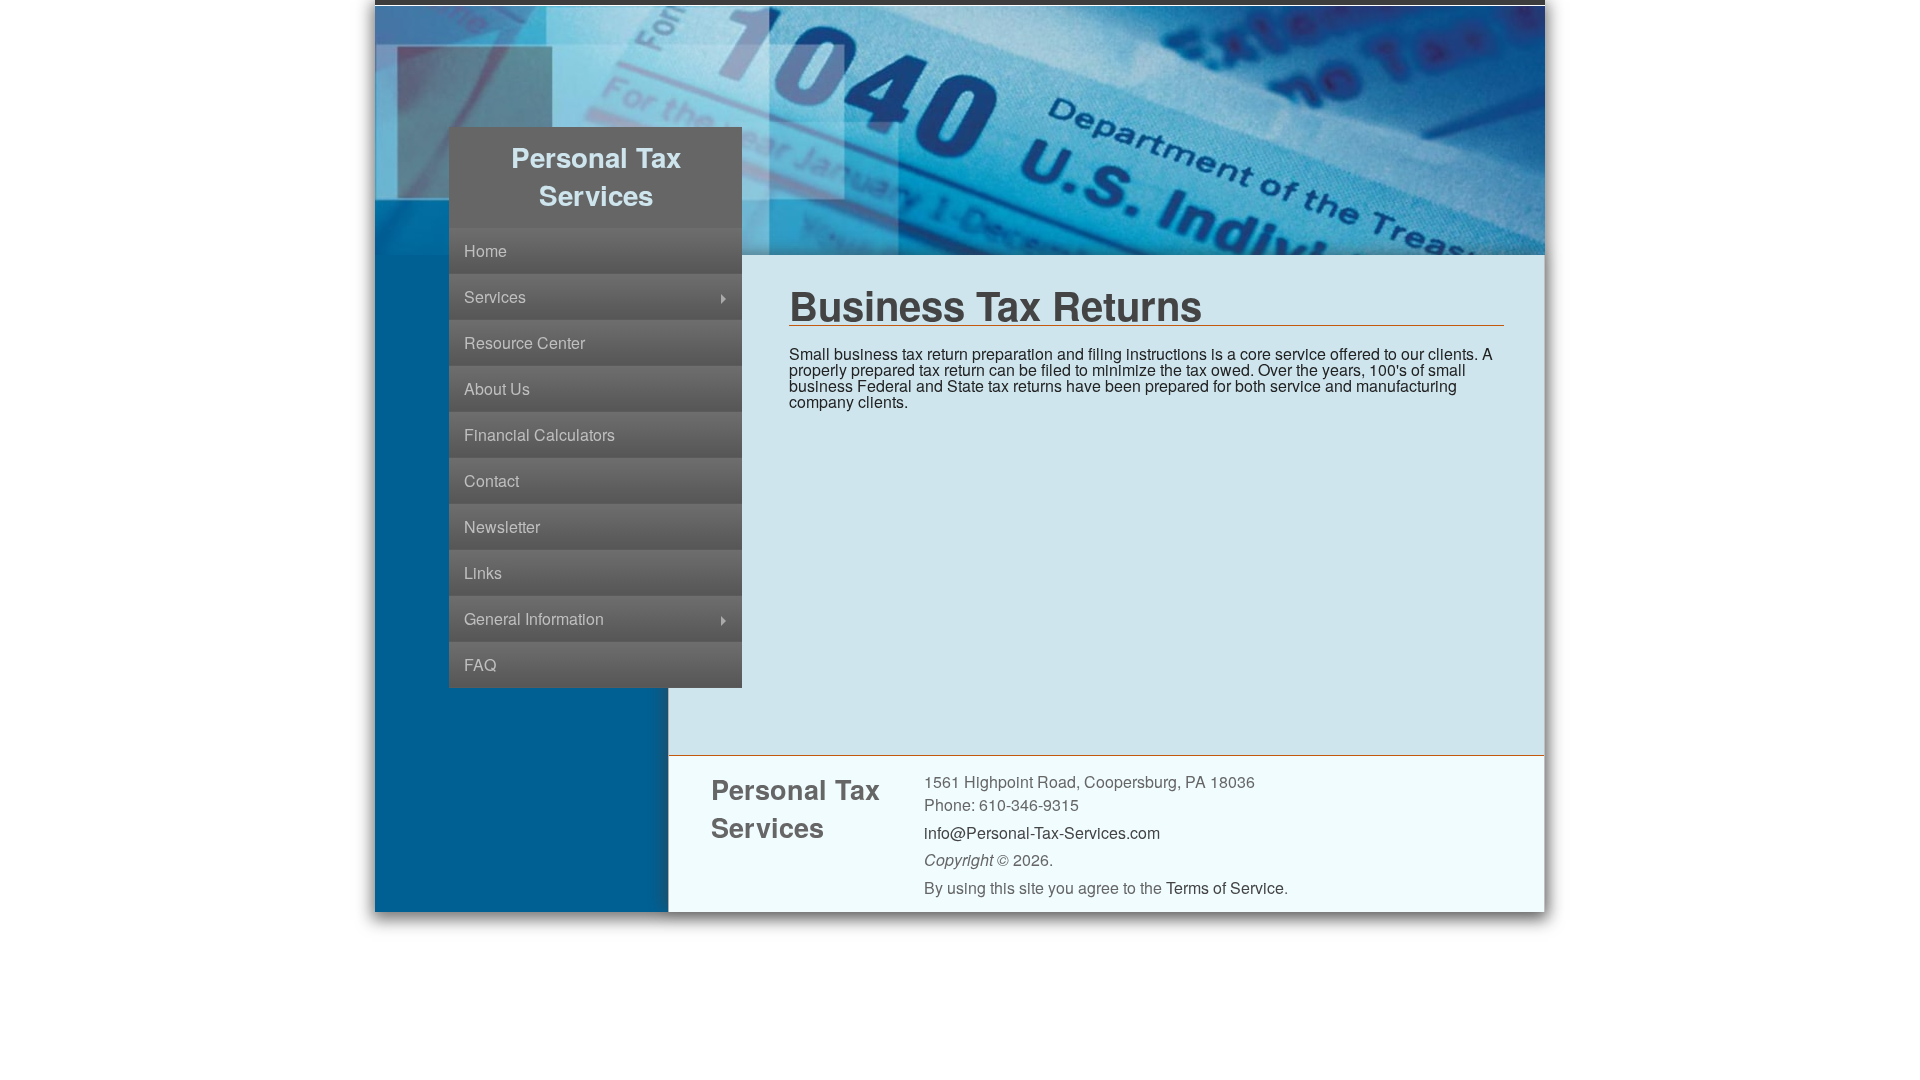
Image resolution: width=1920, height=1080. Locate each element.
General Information (534, 618)
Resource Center (524, 342)
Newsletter (502, 526)
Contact (491, 480)
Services (495, 296)
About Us (497, 388)
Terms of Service (1225, 887)
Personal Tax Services (596, 176)
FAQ (480, 664)
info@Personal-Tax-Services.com (1042, 832)
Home (485, 250)
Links (483, 572)
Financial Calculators (539, 434)
